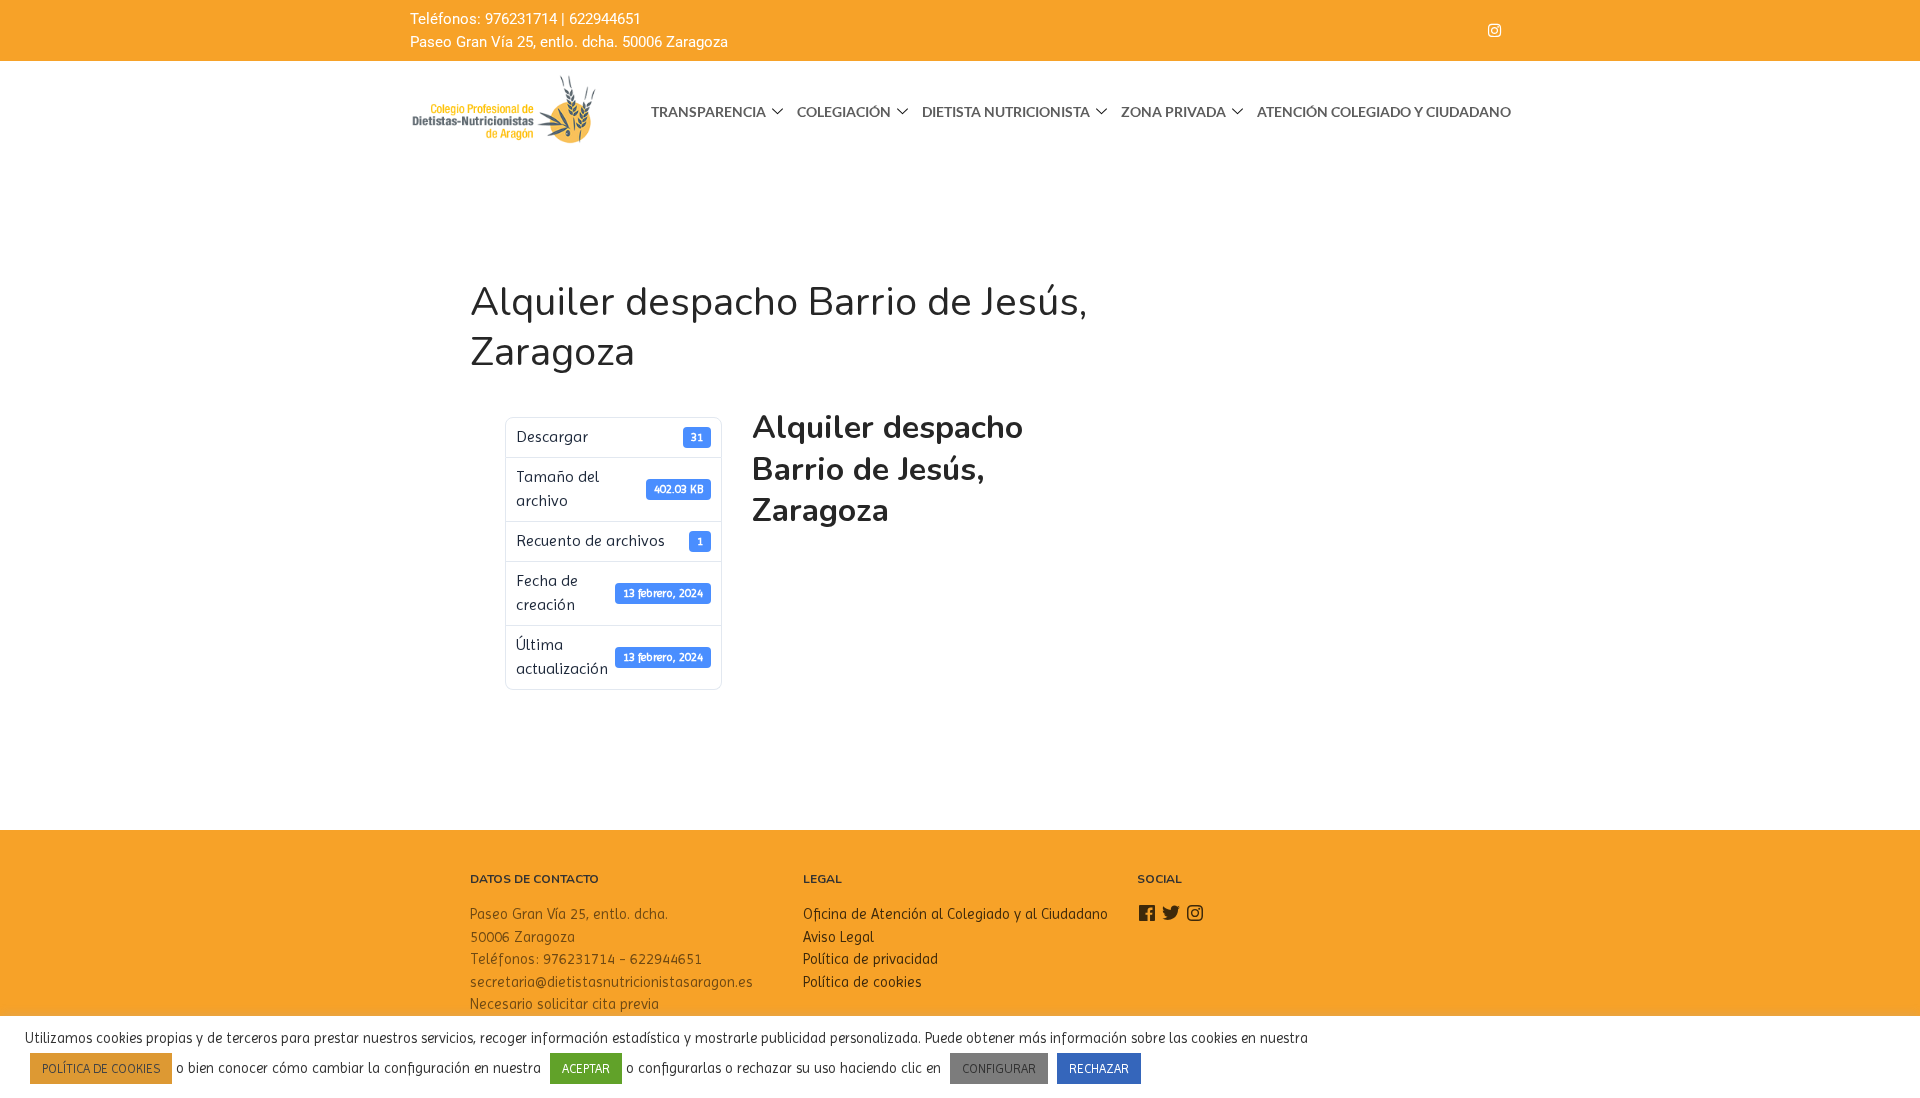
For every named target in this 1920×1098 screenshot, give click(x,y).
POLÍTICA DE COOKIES (101, 1068)
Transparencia (708, 111)
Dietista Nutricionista (1006, 111)
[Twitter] (1454, 31)
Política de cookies (862, 982)
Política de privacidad (870, 959)
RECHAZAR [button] (1099, 1068)
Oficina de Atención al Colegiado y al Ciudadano (955, 914)
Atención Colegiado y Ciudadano (1384, 111)
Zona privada (1173, 111)
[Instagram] (1494, 31)
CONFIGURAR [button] (999, 1068)
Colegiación (844, 111)
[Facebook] (1414, 31)
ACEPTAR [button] (586, 1068)
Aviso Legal (838, 937)
